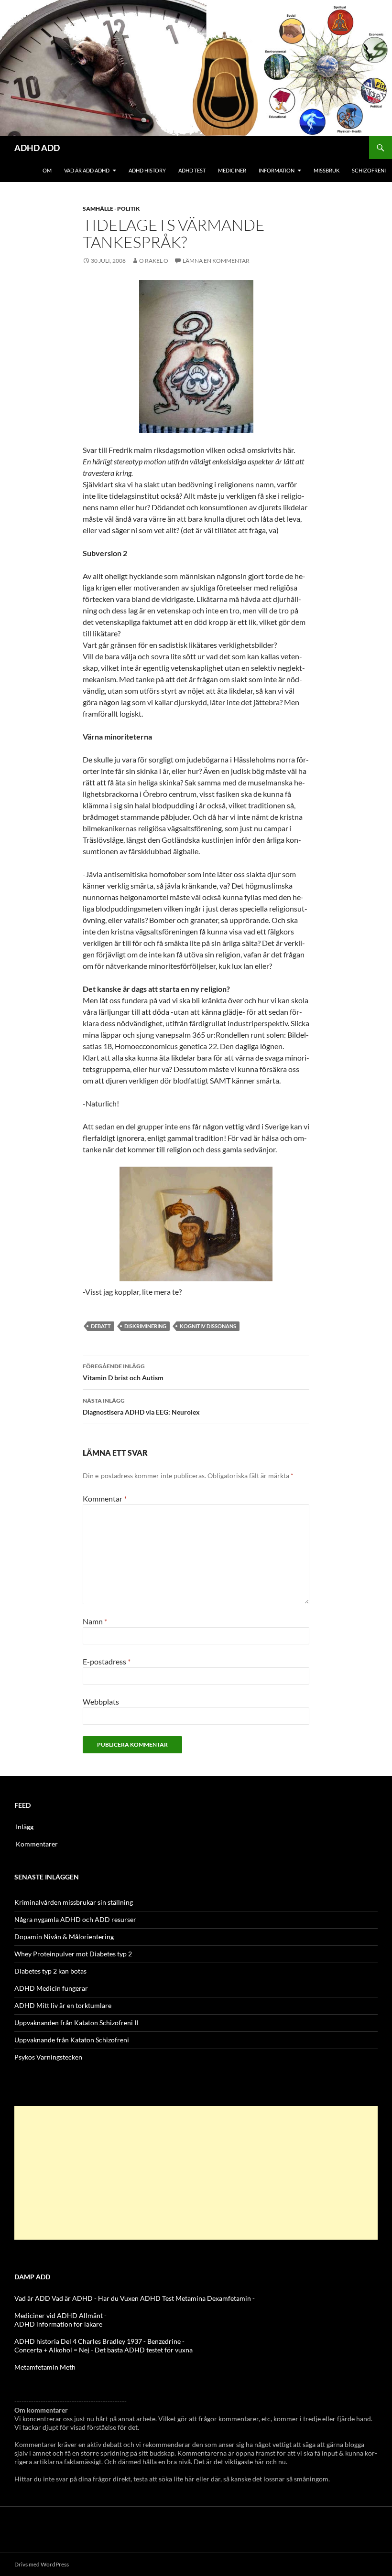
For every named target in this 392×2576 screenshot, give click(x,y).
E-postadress (107, 1661)
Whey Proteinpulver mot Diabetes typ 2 (73, 1954)
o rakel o (154, 261)
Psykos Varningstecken (48, 2057)
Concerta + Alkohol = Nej (52, 2350)
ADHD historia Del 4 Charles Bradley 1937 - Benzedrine (98, 2341)
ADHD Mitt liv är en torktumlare (63, 2005)
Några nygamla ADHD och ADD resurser (75, 1919)
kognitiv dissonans (208, 1326)
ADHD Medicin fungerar (51, 1988)
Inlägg (25, 1827)
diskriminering (145, 1326)
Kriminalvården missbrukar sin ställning (74, 1902)
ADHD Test (192, 170)
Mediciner (232, 170)
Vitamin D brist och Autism (123, 1372)
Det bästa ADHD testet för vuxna (144, 2350)
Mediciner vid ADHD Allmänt (59, 2315)
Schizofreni (369, 170)
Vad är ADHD (72, 2298)
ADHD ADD (37, 148)
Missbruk (327, 170)
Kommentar (105, 1498)
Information (277, 170)
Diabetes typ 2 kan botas (50, 1971)
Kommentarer (37, 1844)
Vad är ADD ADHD (87, 170)
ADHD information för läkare (58, 2324)
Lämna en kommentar (216, 261)
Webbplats (101, 1701)
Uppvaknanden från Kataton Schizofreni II (76, 2023)
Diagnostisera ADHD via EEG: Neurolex (141, 1406)
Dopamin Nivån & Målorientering (64, 1937)
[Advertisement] (196, 2173)
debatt (101, 1326)
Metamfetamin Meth (45, 2367)
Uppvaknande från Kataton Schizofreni (72, 2040)
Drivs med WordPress (42, 2564)
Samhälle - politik (111, 209)
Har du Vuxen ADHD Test (136, 2298)
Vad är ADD (32, 2298)
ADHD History (147, 170)
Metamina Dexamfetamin (213, 2298)
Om (47, 170)
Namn (95, 1621)
